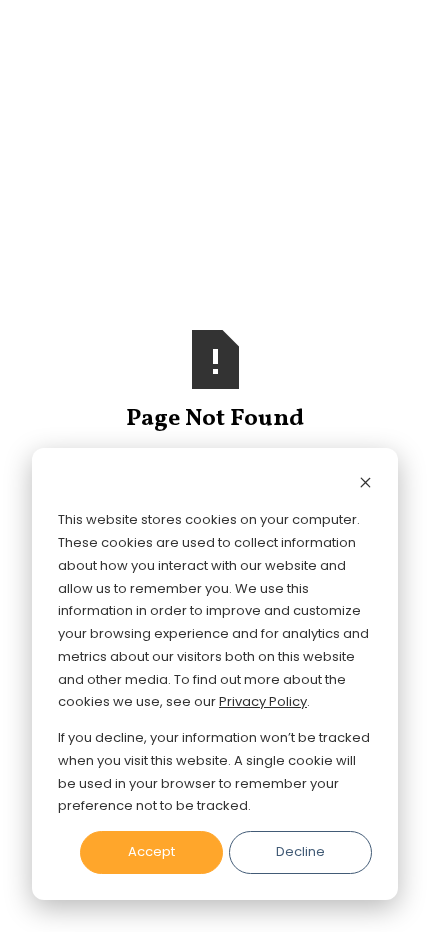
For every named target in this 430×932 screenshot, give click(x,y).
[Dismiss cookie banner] (365, 485)
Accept (151, 851)
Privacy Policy (263, 701)
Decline (300, 851)
